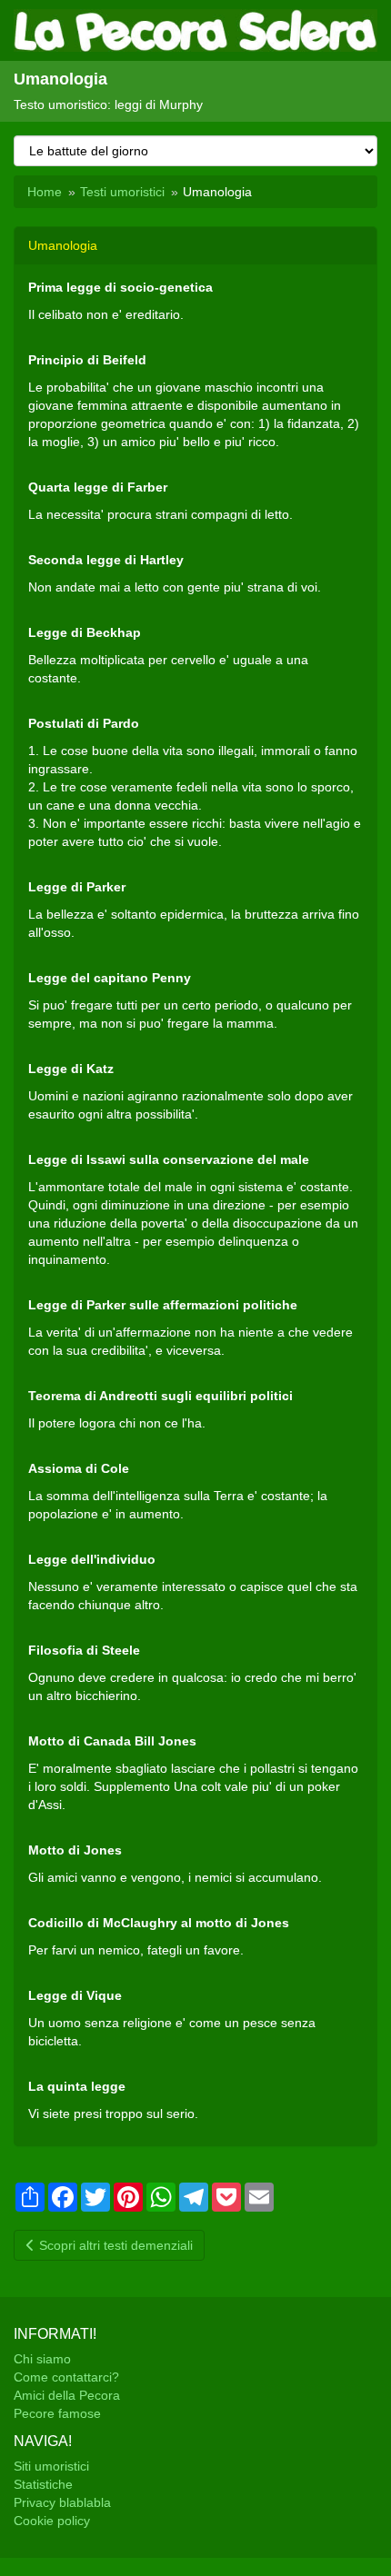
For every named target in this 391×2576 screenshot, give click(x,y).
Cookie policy (52, 2521)
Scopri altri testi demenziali (114, 2245)
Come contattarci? (66, 2377)
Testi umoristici (122, 192)
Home (45, 192)
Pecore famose (57, 2413)
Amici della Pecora (67, 2395)
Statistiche (43, 2484)
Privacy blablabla (62, 2502)
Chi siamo (42, 2359)
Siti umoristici (51, 2466)
